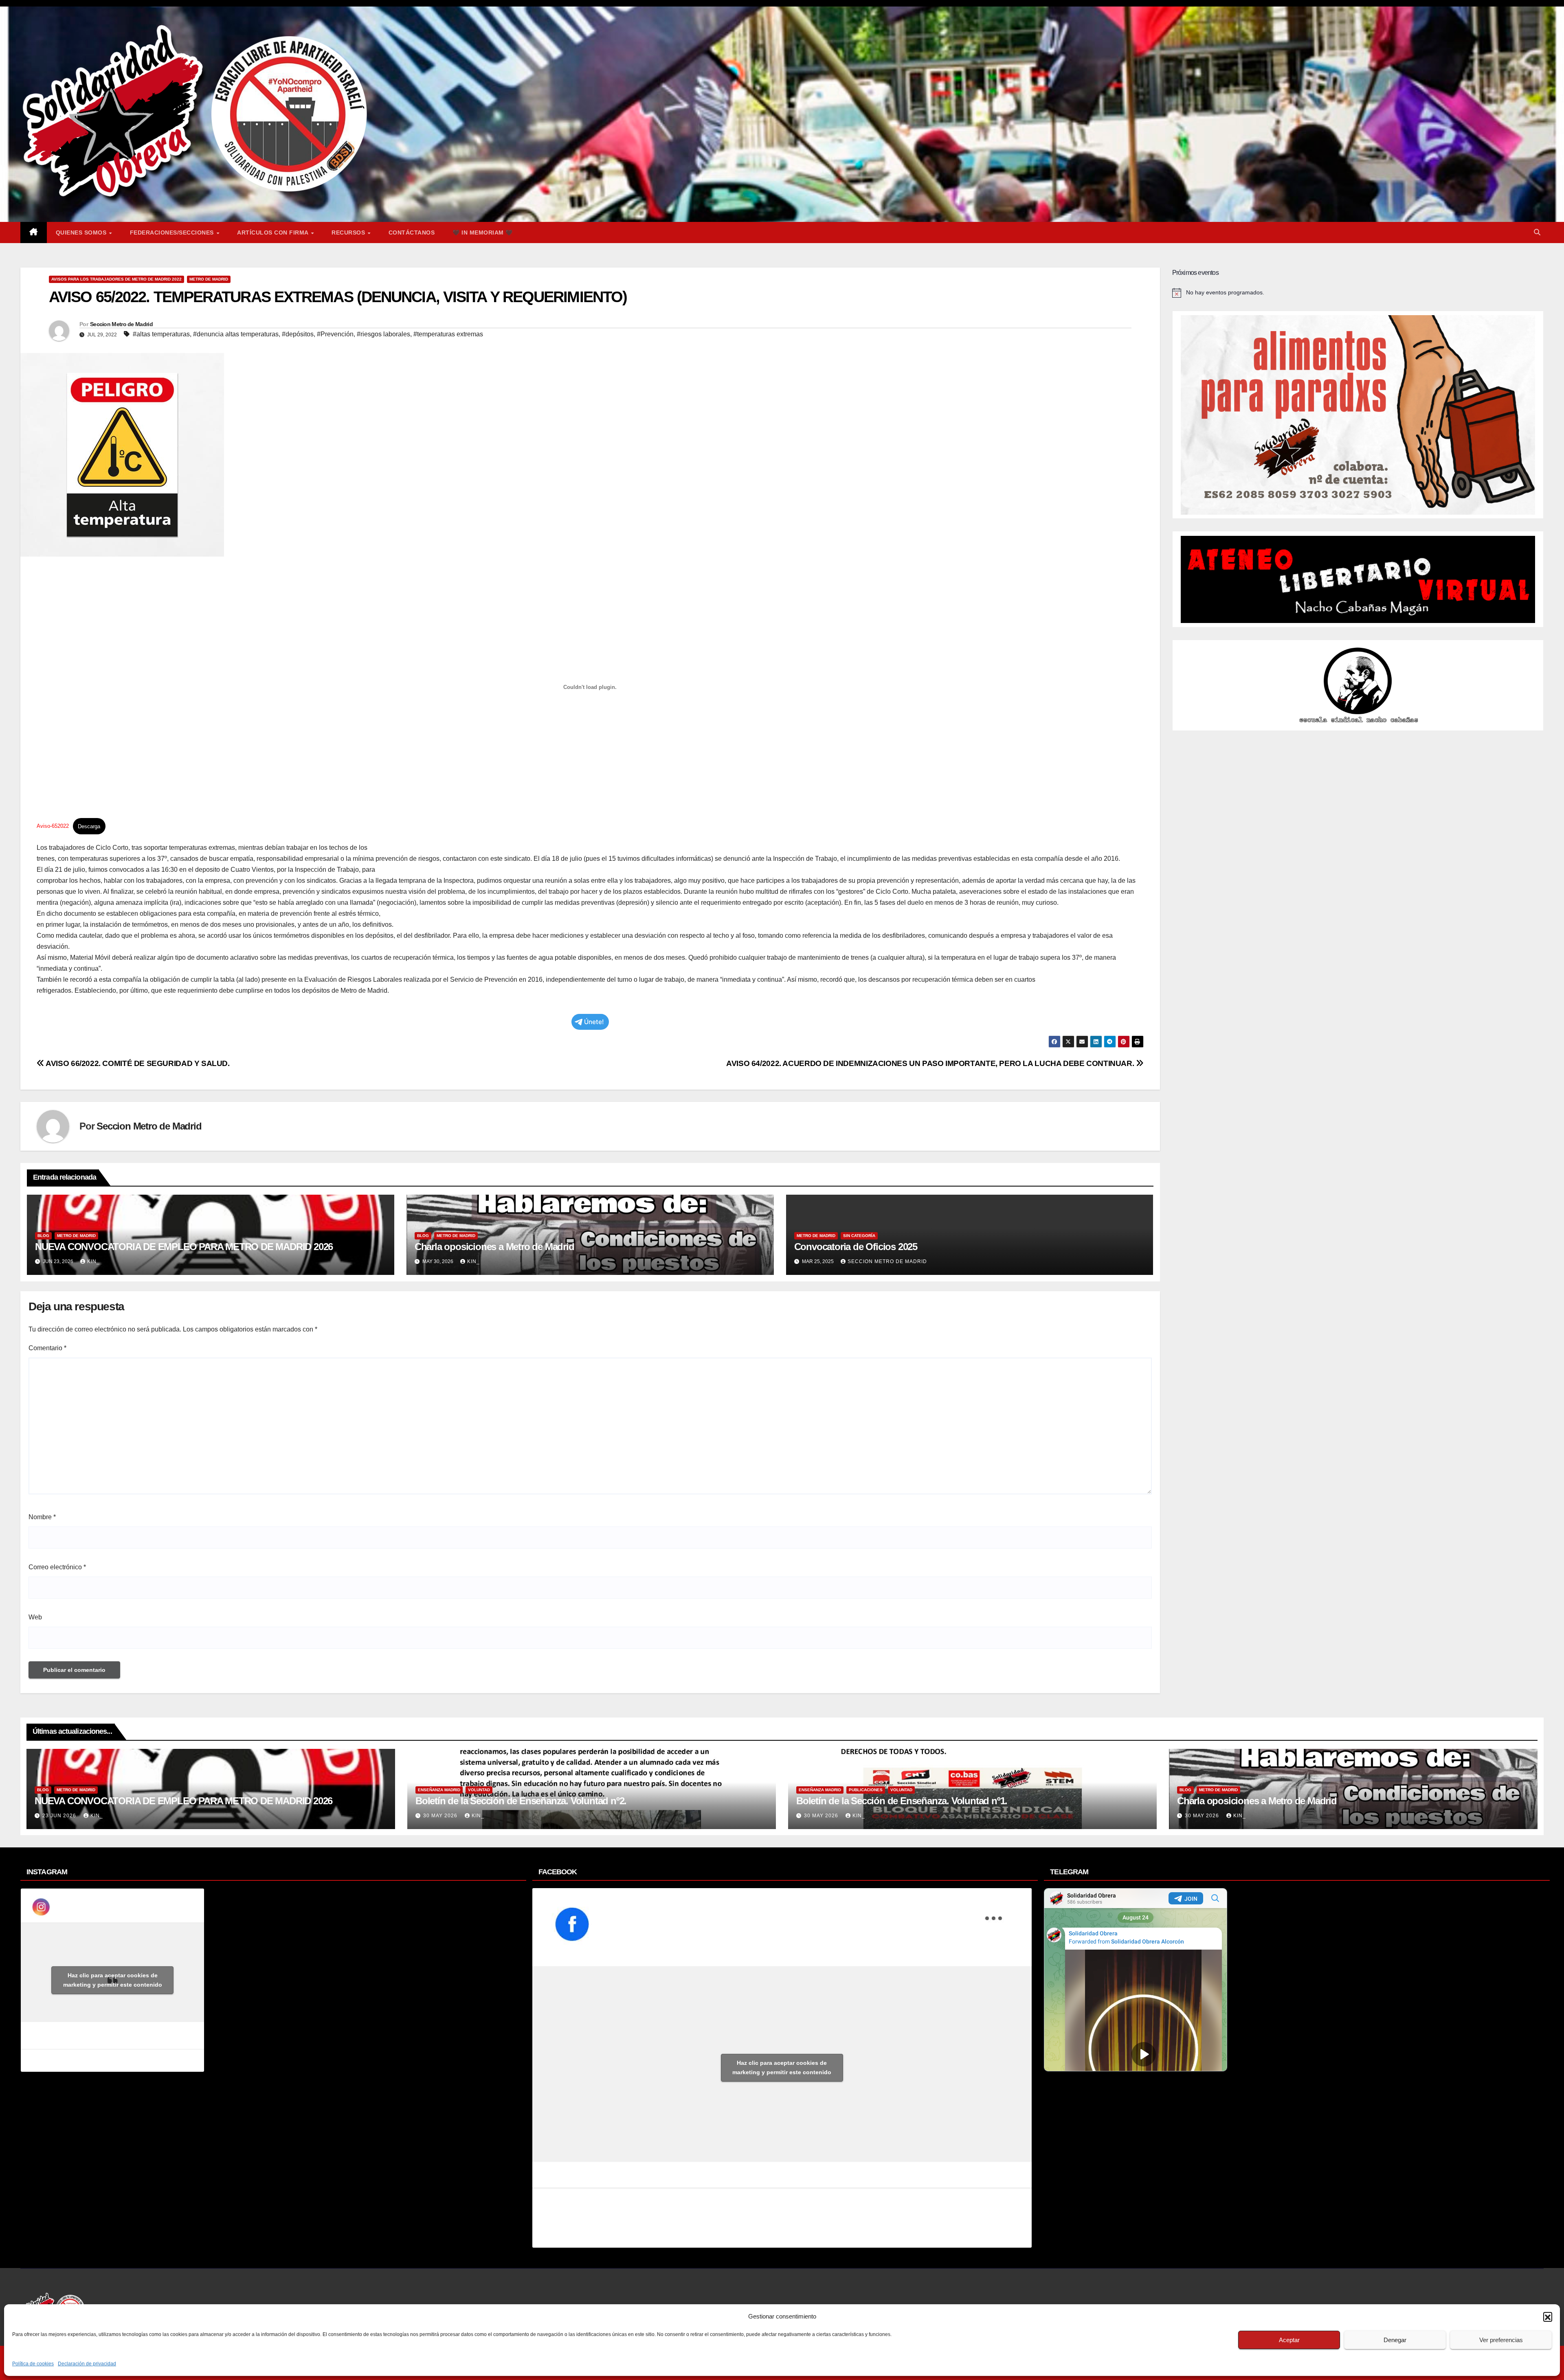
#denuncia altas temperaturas (236, 334)
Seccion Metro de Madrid (121, 324)
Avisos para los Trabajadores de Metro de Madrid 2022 (116, 279)
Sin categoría (859, 1236)
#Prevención (335, 334)
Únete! (594, 1022)
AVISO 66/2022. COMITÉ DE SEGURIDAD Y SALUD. (137, 1063)
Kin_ (93, 1261)
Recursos (349, 233)
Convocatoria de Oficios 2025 (856, 1247)
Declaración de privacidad (87, 2364)
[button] (1548, 2316)
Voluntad (479, 1790)
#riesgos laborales (383, 334)
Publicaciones (866, 1790)
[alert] (1358, 293)
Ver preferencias (1501, 2340)
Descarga (89, 826)
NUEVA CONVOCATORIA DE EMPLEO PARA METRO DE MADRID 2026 (184, 1247)
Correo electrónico (57, 1567)
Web (35, 1617)
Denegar (1395, 2340)
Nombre (42, 1517)
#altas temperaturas (161, 334)
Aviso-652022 (53, 826)
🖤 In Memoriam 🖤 (483, 233)
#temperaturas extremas (448, 334)
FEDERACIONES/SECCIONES (173, 233)
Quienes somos (82, 233)
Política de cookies (33, 2364)
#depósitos (298, 334)
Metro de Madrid (209, 279)
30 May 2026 (441, 1816)
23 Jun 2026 (60, 1816)
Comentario (47, 1348)
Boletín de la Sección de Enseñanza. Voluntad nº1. (902, 1801)
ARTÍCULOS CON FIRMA (273, 233)
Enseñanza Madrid (439, 1790)
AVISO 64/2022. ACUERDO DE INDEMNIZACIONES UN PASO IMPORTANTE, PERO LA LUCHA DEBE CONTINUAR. (931, 1063)
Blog (43, 1236)
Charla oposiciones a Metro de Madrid (494, 1247)
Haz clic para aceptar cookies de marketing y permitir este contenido (113, 1980)
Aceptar (1289, 2340)
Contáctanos (412, 233)
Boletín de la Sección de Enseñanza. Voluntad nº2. (521, 1801)
